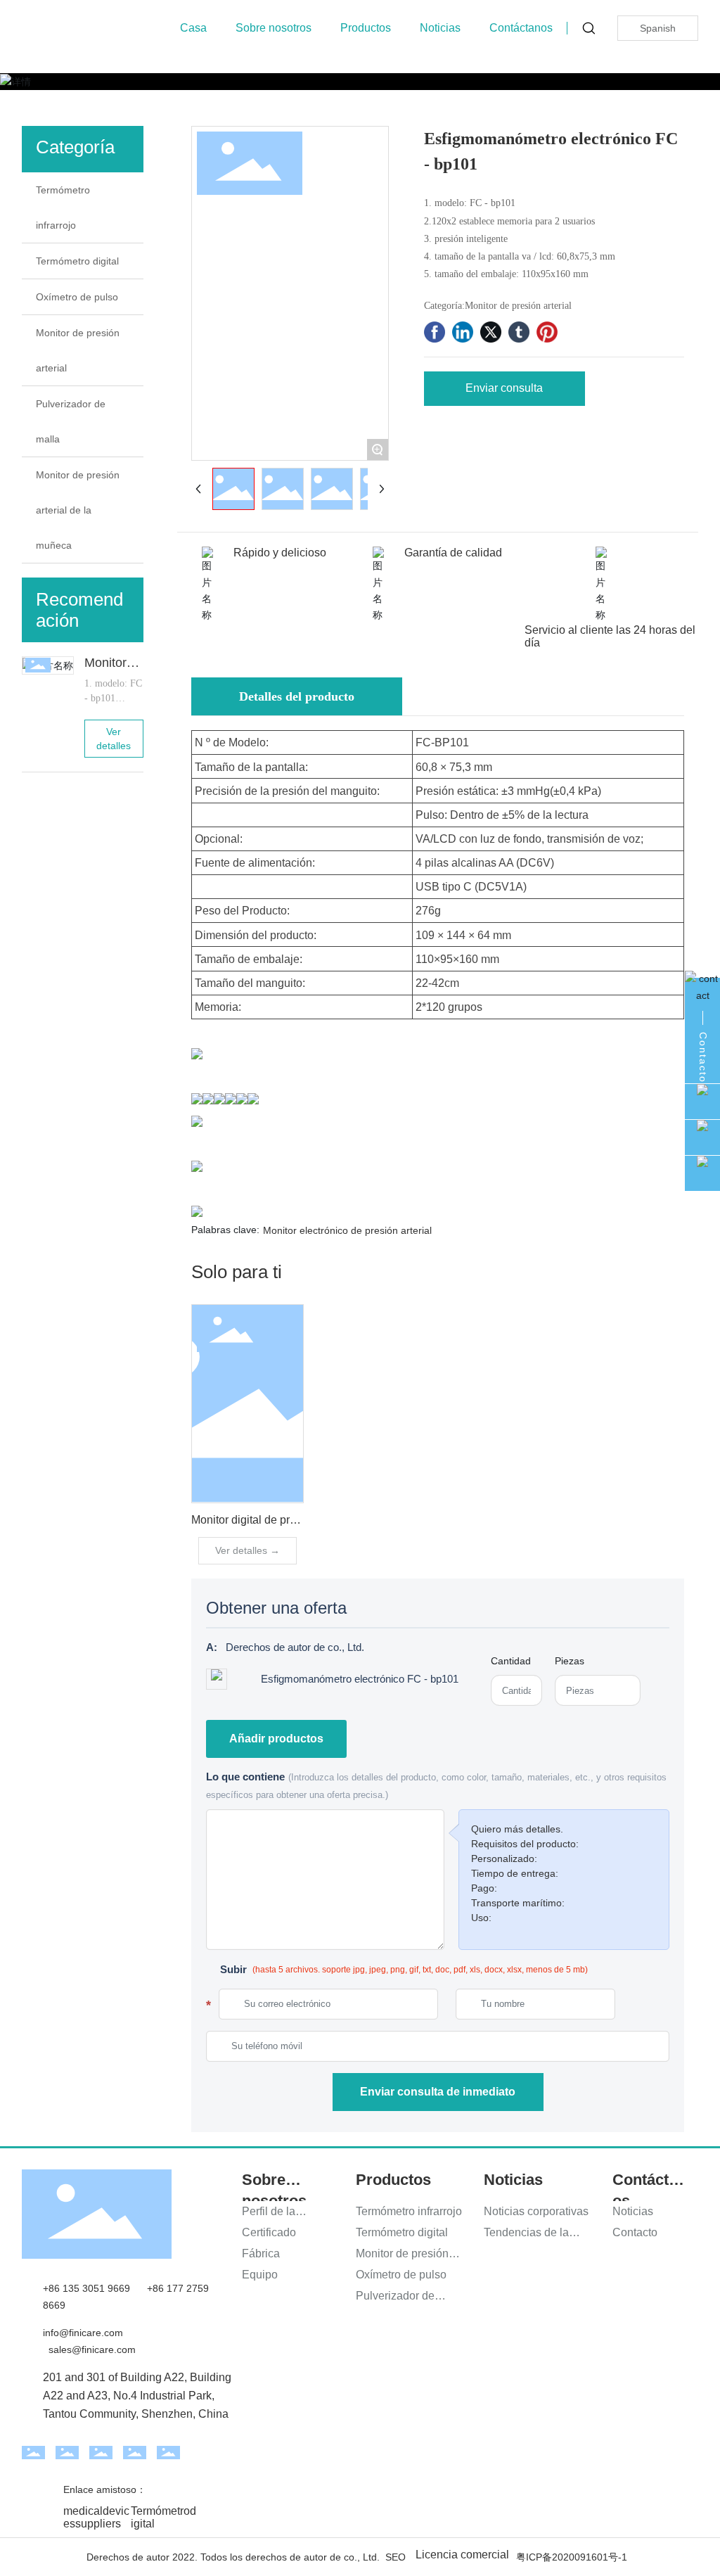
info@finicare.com (83, 2333)
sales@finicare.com (92, 2349)
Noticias (440, 28)
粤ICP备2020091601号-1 (572, 2557)
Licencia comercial (462, 2555)
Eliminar (655, 1679)
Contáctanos (521, 28)
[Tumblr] (519, 332)
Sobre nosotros (274, 28)
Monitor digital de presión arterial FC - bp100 (302, 1520)
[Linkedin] (463, 332)
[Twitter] (491, 332)
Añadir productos (276, 1739)
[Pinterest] (547, 332)
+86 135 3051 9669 (86, 2288)
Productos (366, 28)
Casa (193, 28)
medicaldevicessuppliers (96, 2517)
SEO (396, 2557)
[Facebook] (435, 332)
